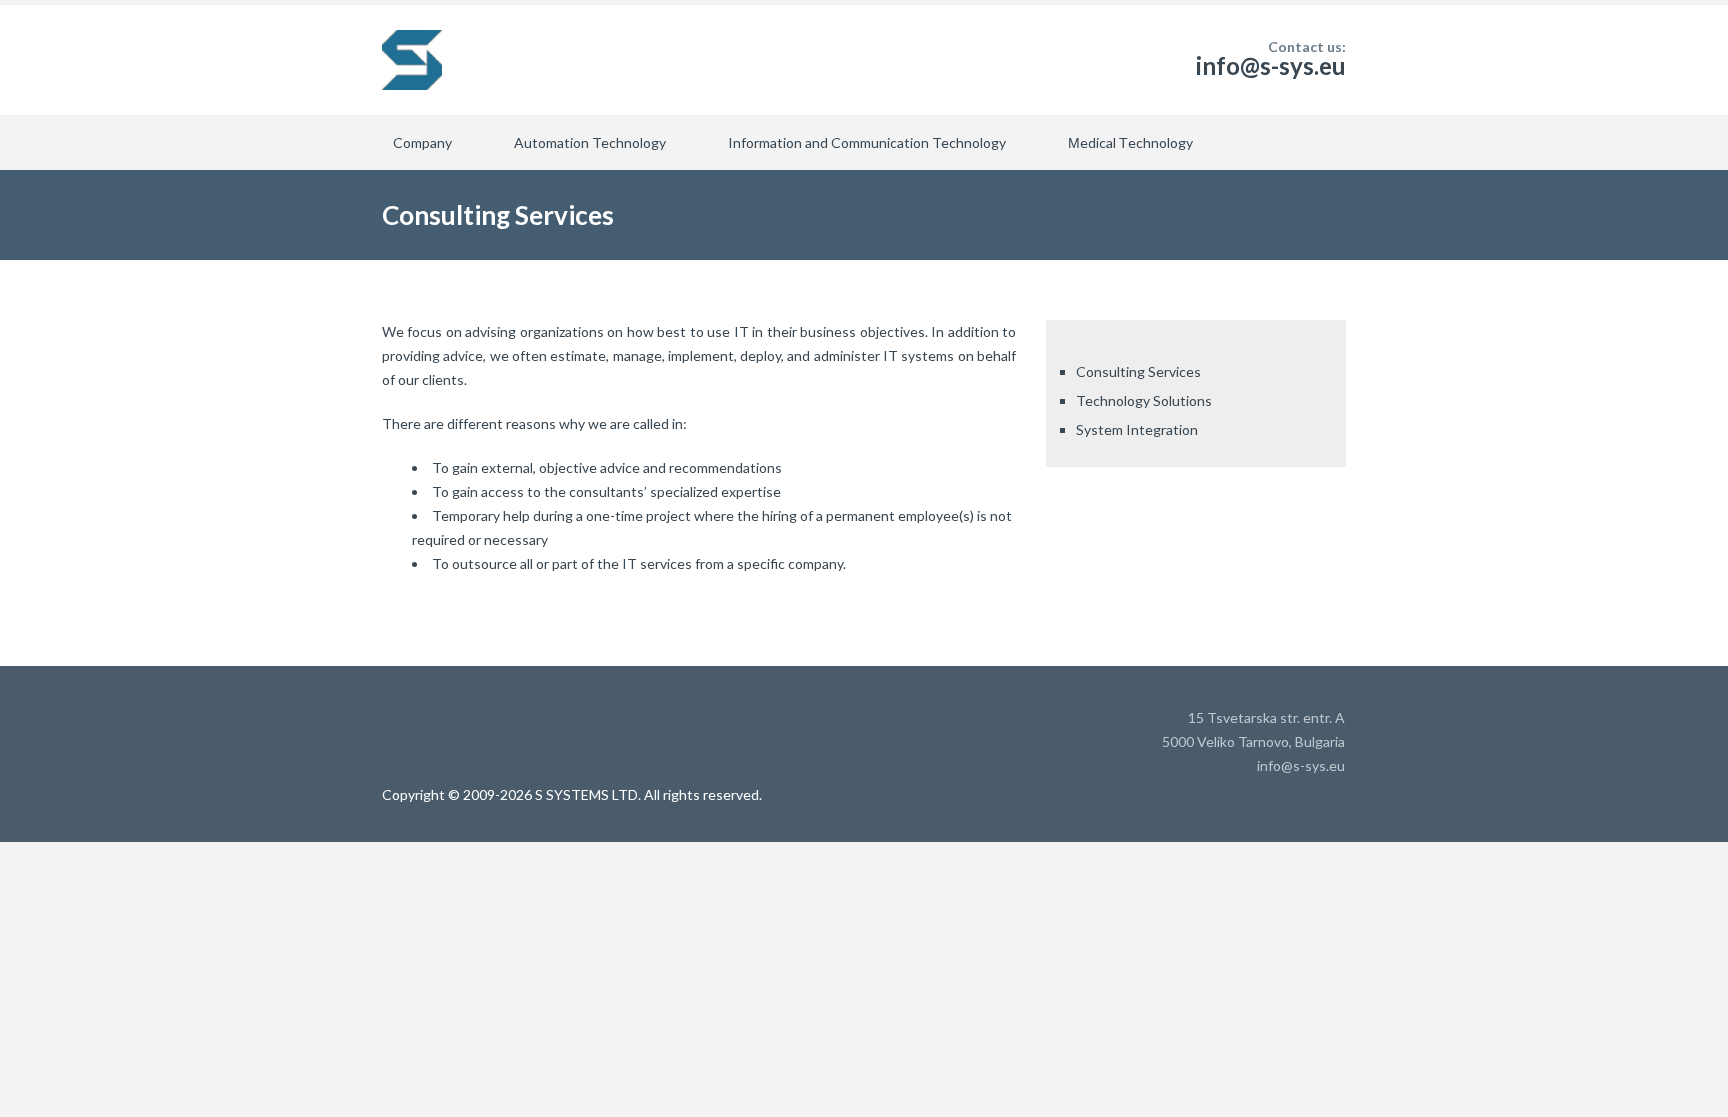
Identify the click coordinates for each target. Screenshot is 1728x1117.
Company (422, 142)
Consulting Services (1138, 371)
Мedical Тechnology (1130, 142)
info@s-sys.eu (1271, 65)
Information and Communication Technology (867, 142)
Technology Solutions (1144, 400)
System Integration (1137, 429)
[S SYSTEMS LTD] (412, 60)
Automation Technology (590, 142)
